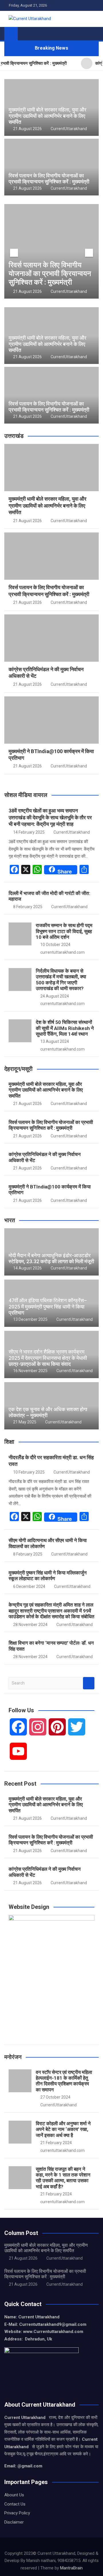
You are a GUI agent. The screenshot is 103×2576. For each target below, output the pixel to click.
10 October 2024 (55, 945)
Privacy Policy (17, 2513)
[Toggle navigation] (25, 34)
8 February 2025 (28, 907)
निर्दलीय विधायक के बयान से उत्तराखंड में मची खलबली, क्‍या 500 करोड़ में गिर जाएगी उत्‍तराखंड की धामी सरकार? (61, 980)
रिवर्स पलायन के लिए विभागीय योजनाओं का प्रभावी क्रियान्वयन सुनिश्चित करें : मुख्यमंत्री (49, 179)
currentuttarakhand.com (63, 952)
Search (89, 1683)
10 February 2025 (29, 1472)
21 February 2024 (56, 2143)
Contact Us (15, 2504)
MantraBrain (71, 2568)
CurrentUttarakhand (69, 129)
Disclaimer (14, 2522)
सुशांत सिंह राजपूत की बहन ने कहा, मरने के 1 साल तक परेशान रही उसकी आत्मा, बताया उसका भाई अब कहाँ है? (63, 2178)
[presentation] (14, 253)
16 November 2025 (30, 1371)
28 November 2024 (30, 1625)
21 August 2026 (27, 129)
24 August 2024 (55, 996)
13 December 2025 (30, 1319)
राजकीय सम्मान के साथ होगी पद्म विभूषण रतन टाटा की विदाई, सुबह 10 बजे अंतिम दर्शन (64, 931)
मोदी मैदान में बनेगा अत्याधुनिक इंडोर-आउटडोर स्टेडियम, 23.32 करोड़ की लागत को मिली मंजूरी (51, 1258)
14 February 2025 (29, 832)
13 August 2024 (55, 1041)
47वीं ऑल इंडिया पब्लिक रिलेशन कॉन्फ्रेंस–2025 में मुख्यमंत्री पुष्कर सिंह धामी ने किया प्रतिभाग (48, 1306)
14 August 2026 (27, 1268)
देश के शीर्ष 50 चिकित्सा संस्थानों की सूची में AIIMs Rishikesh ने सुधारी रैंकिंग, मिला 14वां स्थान (65, 1028)
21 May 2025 (25, 1422)
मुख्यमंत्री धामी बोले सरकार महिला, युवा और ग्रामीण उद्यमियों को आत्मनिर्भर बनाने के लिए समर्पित (47, 116)
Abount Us (14, 2495)
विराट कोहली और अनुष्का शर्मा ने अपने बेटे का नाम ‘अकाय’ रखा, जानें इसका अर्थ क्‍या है (63, 2129)
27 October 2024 (55, 2097)
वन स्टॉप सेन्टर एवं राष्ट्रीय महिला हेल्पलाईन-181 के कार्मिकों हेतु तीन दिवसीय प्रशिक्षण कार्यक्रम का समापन (64, 2081)
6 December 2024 (29, 1586)
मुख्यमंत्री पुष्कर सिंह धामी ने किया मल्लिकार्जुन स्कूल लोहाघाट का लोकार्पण (48, 1576)
